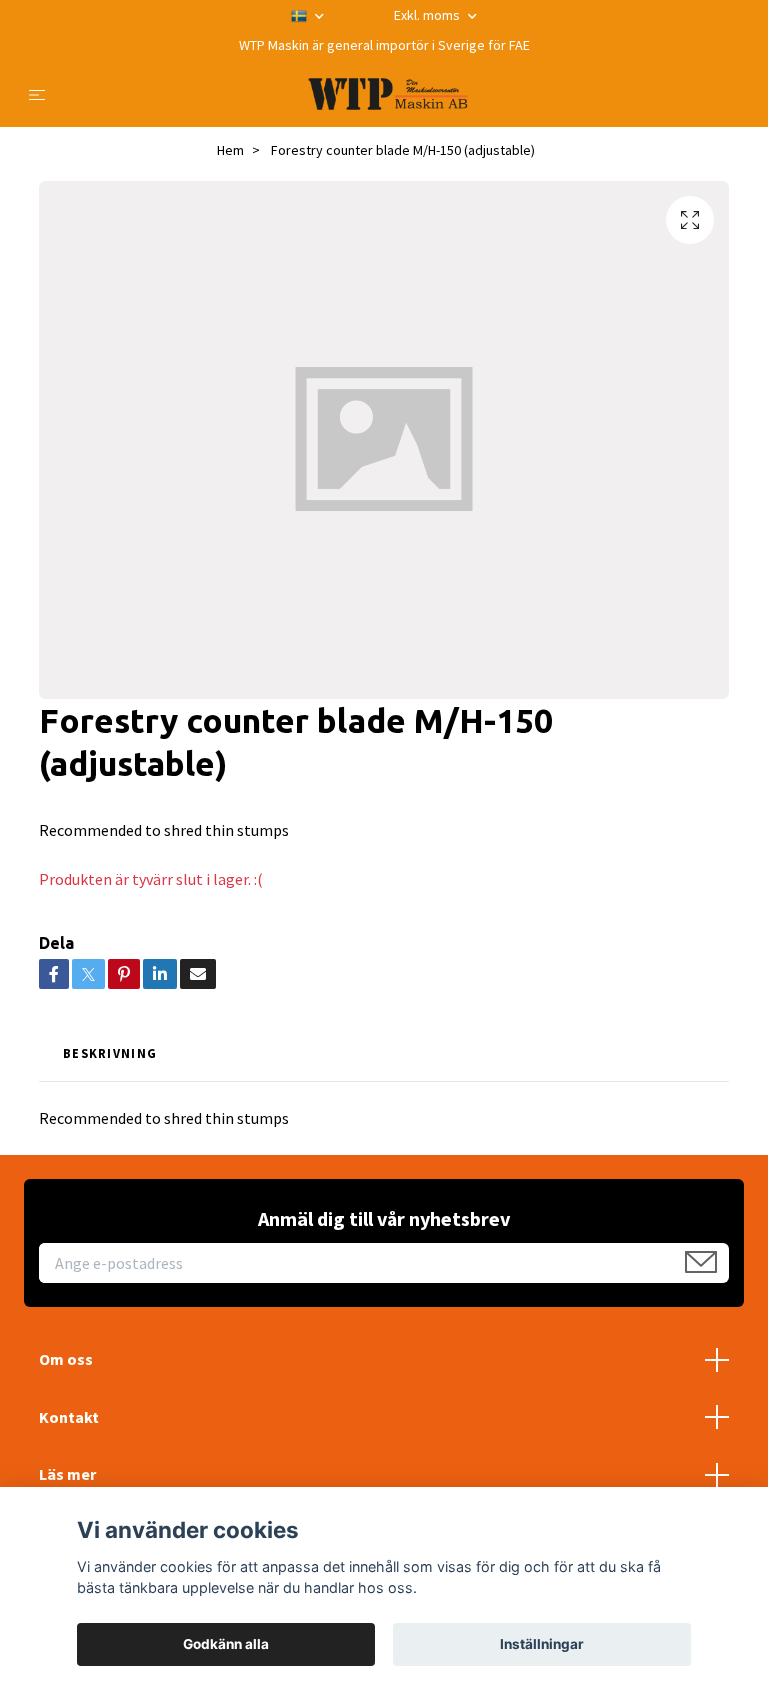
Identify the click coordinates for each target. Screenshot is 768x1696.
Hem (230, 150)
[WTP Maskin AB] (388, 94)
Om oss (66, 1359)
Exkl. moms (428, 15)
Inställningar (542, 1644)
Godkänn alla (226, 1644)
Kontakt (69, 1417)
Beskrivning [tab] (110, 1053)
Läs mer (67, 1474)
